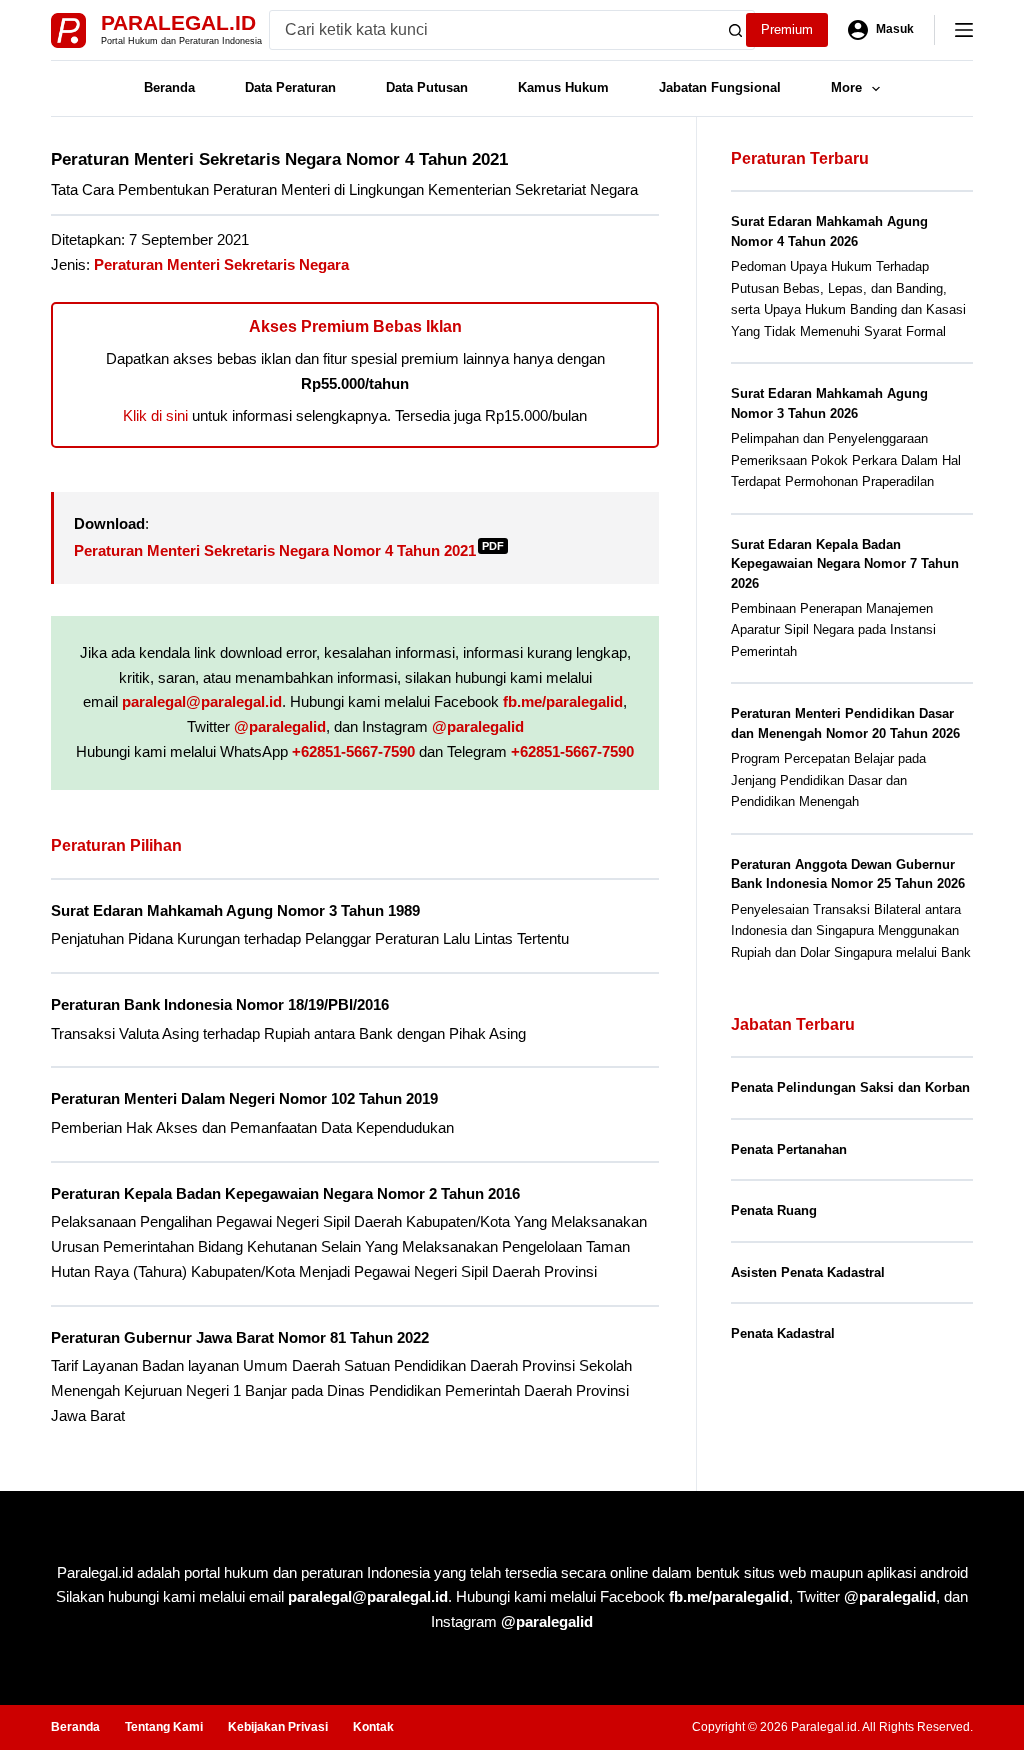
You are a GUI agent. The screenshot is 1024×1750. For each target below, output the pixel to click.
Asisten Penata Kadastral (808, 1272)
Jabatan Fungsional (720, 87)
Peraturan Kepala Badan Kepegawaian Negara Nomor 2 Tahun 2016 (285, 1193)
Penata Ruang (774, 1210)
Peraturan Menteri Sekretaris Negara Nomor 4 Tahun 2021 (289, 550)
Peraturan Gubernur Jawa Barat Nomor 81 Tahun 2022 (240, 1337)
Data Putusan (427, 87)
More (846, 87)
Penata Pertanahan (789, 1149)
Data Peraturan (290, 87)
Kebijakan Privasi (278, 1727)
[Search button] (735, 30)
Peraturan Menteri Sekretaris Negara (221, 264)
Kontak (373, 1727)
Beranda (169, 87)
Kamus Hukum (563, 87)
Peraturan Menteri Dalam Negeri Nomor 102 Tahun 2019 (244, 1098)
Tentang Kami (164, 1727)
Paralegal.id (178, 22)
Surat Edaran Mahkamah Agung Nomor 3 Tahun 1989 (235, 910)
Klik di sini (155, 415)
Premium (787, 29)
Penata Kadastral (783, 1333)
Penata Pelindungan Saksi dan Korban (850, 1087)
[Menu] (964, 30)
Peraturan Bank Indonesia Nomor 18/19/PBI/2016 (220, 1004)
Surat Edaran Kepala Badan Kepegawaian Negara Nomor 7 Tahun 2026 (845, 564)
